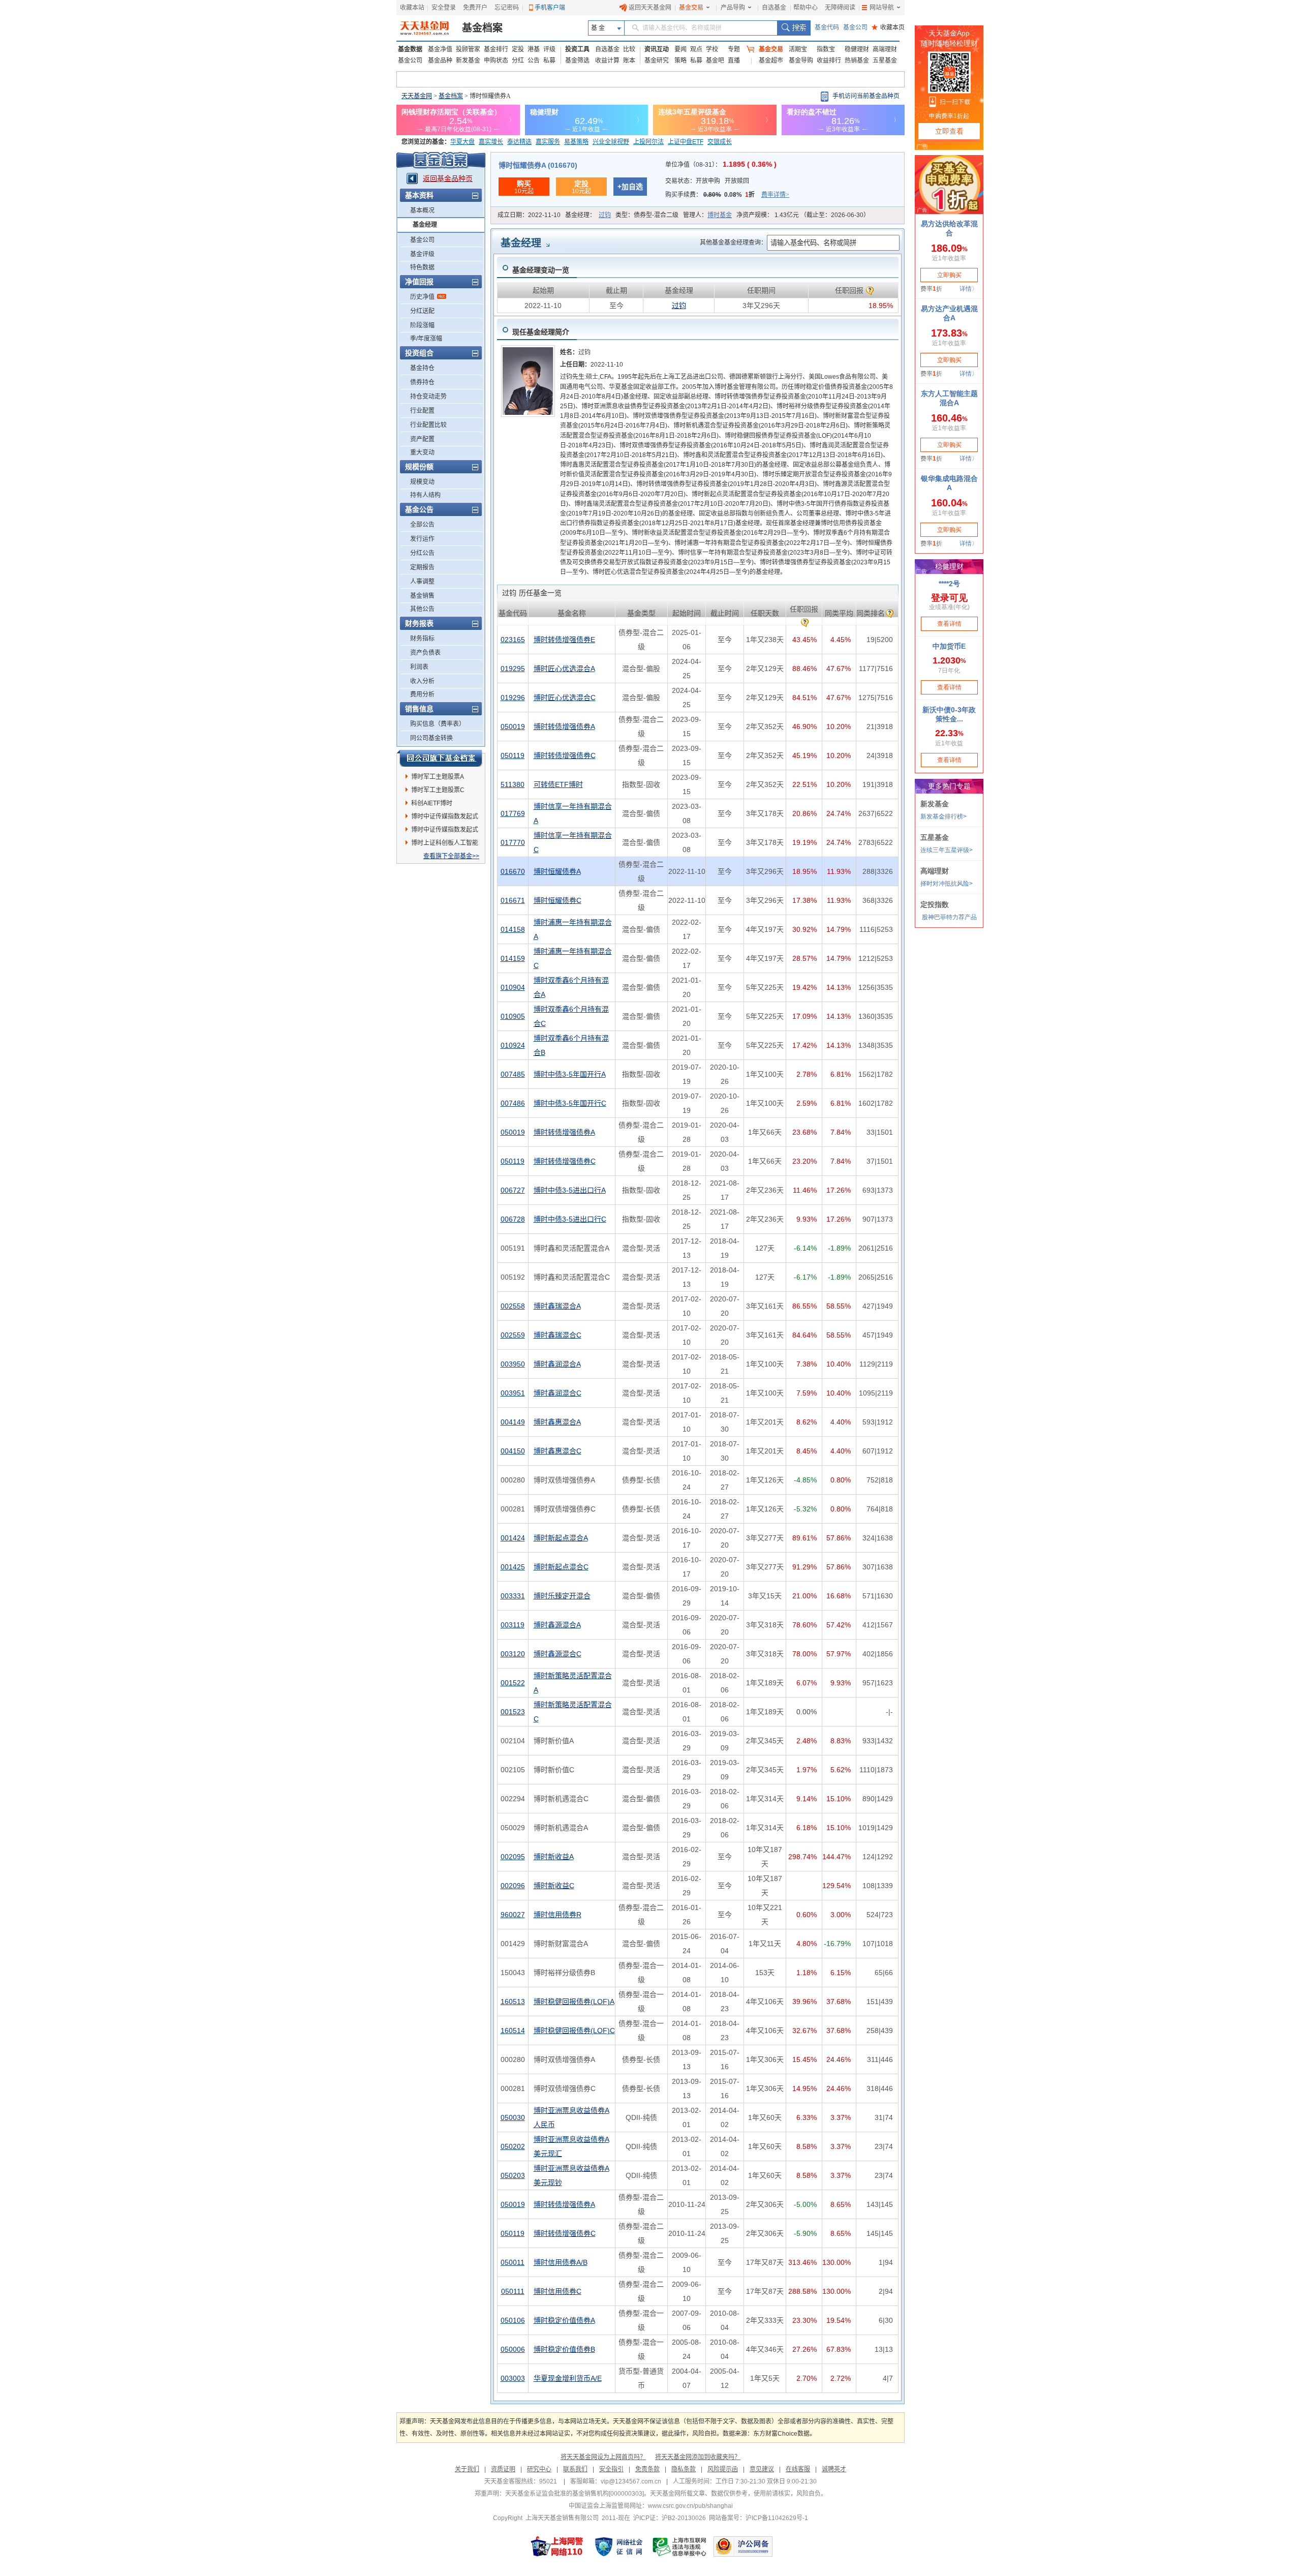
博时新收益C (554, 1886)
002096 (513, 1886)
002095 (513, 1857)
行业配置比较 (428, 425)
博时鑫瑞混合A (557, 1306)
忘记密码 (507, 8)
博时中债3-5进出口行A (570, 1190)
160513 (513, 2002)
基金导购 (801, 60)
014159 (513, 958)
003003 (513, 2378)
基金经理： (588, 215)
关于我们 (467, 2469)
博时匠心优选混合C (565, 698)
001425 (513, 1567)
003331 (513, 1596)
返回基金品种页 (448, 178)
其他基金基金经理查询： (733, 243)
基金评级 (422, 254)
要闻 (680, 49)
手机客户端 (550, 8)
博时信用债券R (557, 1915)
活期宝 (798, 49)
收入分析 (422, 681)
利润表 (419, 667)
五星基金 (885, 60)
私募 (549, 60)
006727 (513, 1190)
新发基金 (468, 60)
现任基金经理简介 (541, 332)
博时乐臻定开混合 (562, 1596)
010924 (513, 1045)
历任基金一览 (532, 593)
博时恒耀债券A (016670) (538, 165)
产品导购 (733, 8)
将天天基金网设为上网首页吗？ (603, 2457)
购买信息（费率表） (438, 724)
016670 (513, 871)
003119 (513, 1625)
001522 (513, 1683)
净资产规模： (803, 215)
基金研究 (657, 60)
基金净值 (440, 49)
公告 (534, 60)
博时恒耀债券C (557, 900)
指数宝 (826, 49)
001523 (513, 1712)
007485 (513, 1074)
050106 (513, 2320)
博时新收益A (554, 1857)
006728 (513, 1219)
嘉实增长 (491, 142)
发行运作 (422, 539)
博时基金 (720, 215)
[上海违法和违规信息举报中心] (680, 2547)
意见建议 (762, 2469)
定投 (518, 49)
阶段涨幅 (422, 325)
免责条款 (647, 2469)
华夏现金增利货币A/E (568, 2378)
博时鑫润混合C (557, 1393)
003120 (513, 1654)
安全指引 (611, 2469)
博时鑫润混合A (557, 1364)
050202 (513, 2146)
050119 (513, 755)
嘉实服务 (548, 142)
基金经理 (425, 225)
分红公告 (422, 553)
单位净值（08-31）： (721, 165)
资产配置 (422, 439)
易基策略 (576, 142)
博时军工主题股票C (438, 790)
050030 (513, 2117)
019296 (513, 698)
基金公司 (855, 27)
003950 (513, 1364)
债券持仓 (422, 382)
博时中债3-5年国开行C (570, 1103)
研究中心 (539, 2469)
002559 (513, 1335)
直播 (734, 60)
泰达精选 (519, 142)
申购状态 (496, 60)
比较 (629, 49)
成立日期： (529, 215)
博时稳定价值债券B (564, 2349)
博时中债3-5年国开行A (570, 1074)
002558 (513, 1306)
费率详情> (775, 195)
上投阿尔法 (648, 142)
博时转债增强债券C (565, 755)
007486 (513, 1103)
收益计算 (607, 60)
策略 (680, 60)
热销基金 (857, 60)
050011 (513, 2262)
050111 (513, 2291)
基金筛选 (577, 60)
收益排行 (829, 60)
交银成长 (720, 142)
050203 (513, 2175)
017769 (513, 813)
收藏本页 (888, 27)
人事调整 (422, 582)
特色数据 (422, 267)
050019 (513, 726)
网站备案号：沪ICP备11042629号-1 (758, 2518)
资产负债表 (425, 653)
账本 (629, 60)
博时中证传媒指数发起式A (445, 818)
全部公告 (422, 525)
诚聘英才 (834, 2469)
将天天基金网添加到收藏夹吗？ (698, 2457)
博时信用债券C (557, 2291)
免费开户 (475, 8)
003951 (513, 1393)
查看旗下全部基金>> (451, 856)
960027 (513, 1915)
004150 (513, 1451)
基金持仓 (422, 368)
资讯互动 (657, 49)
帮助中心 (806, 8)
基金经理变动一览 (541, 270)
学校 (712, 49)
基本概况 (422, 210)
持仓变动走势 (428, 397)
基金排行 (496, 49)
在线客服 (798, 2469)
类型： (647, 215)
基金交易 (691, 8)
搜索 (794, 28)
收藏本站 (412, 8)
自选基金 (774, 8)
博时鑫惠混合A (557, 1422)
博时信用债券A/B (561, 2262)
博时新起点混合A (561, 1538)
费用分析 (422, 694)
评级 (549, 49)
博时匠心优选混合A (564, 669)
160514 (513, 2031)
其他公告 (422, 609)
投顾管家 (468, 49)
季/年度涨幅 (426, 339)
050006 (513, 2349)
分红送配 (422, 311)
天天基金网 (417, 96)
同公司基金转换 (431, 738)
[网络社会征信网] (618, 2547)
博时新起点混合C (561, 1567)
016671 (513, 900)
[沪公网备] (743, 2547)
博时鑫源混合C (557, 1654)
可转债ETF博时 (558, 784)
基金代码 (827, 27)
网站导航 (882, 8)
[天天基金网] (426, 28)
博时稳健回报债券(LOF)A (574, 2002)
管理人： (707, 215)
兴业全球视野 (611, 142)
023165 (513, 640)
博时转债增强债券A (564, 726)
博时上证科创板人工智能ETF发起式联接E (445, 844)
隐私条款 (684, 2469)
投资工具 (577, 49)
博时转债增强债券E (564, 640)
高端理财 (885, 49)
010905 (513, 1016)
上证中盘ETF (686, 142)
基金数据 (410, 49)
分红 (518, 60)
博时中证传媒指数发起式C (445, 831)
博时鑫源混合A (557, 1625)
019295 (513, 669)
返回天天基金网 (650, 8)
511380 (513, 784)
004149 (513, 1422)
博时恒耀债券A (557, 871)
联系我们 (575, 2469)
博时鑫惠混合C (557, 1451)
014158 (513, 929)
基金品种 (440, 60)
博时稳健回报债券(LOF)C (574, 2031)
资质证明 (503, 2469)
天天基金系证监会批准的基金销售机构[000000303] (575, 2494)
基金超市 (771, 60)
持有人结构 (425, 495)
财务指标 (422, 639)
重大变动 (422, 452)
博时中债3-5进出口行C (570, 1219)
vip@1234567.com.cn (631, 2481)
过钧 (605, 215)
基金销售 (422, 596)
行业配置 (422, 411)
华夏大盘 (462, 142)
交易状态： (707, 181)
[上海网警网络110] (557, 2547)
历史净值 (422, 297)
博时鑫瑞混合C (557, 1335)
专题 (734, 49)
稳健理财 (857, 49)
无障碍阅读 (840, 8)
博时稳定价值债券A (564, 2320)
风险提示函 (723, 2469)
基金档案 (482, 28)
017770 (513, 842)
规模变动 (422, 482)
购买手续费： (727, 195)
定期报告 (422, 567)
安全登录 (444, 8)
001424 (513, 1538)
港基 (534, 49)
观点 (696, 49)
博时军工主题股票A (438, 777)
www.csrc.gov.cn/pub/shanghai (690, 2506)
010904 (513, 987)
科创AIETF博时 (432, 803)
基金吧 (715, 60)
